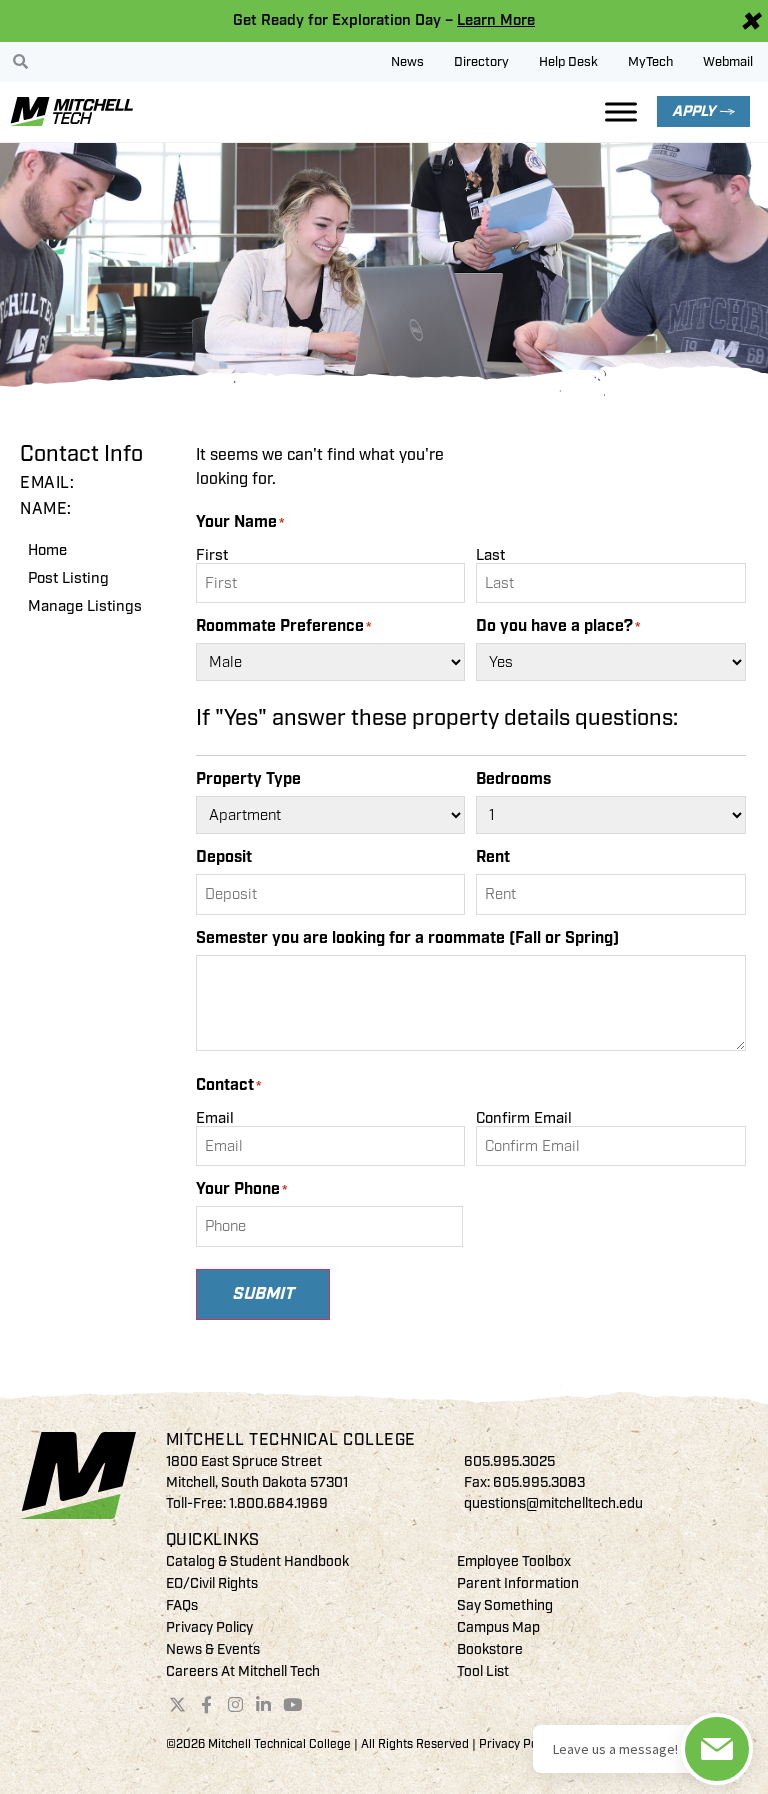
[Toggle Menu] (621, 111)
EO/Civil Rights (212, 1583)
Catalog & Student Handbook (257, 1561)
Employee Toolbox (514, 1561)
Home (47, 550)
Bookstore (490, 1649)
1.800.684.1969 (278, 1503)
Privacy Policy (209, 1627)
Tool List (483, 1671)
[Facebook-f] (206, 1705)
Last (490, 554)
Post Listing (68, 578)
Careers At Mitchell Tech (243, 1671)
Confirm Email (524, 1117)
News (407, 62)
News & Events (213, 1649)
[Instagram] (235, 1705)
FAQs (182, 1605)
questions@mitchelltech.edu (553, 1503)
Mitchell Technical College (291, 1440)
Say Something (505, 1605)
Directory (481, 62)
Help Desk (568, 62)
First (212, 554)
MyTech (650, 62)
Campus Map (498, 1627)
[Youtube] (293, 1705)
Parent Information (518, 1583)
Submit (263, 1294)
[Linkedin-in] (264, 1705)
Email (215, 1117)
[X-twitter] (178, 1705)
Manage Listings (85, 606)
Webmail (728, 62)
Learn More (496, 20)
